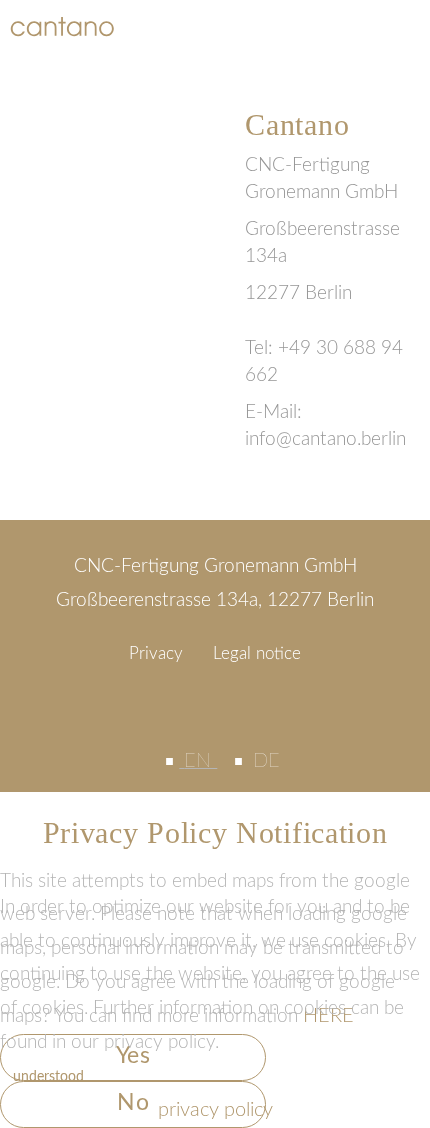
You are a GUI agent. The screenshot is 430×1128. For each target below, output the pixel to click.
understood (48, 1077)
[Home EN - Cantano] (62, 26)
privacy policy (215, 1110)
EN (200, 761)
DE (266, 761)
